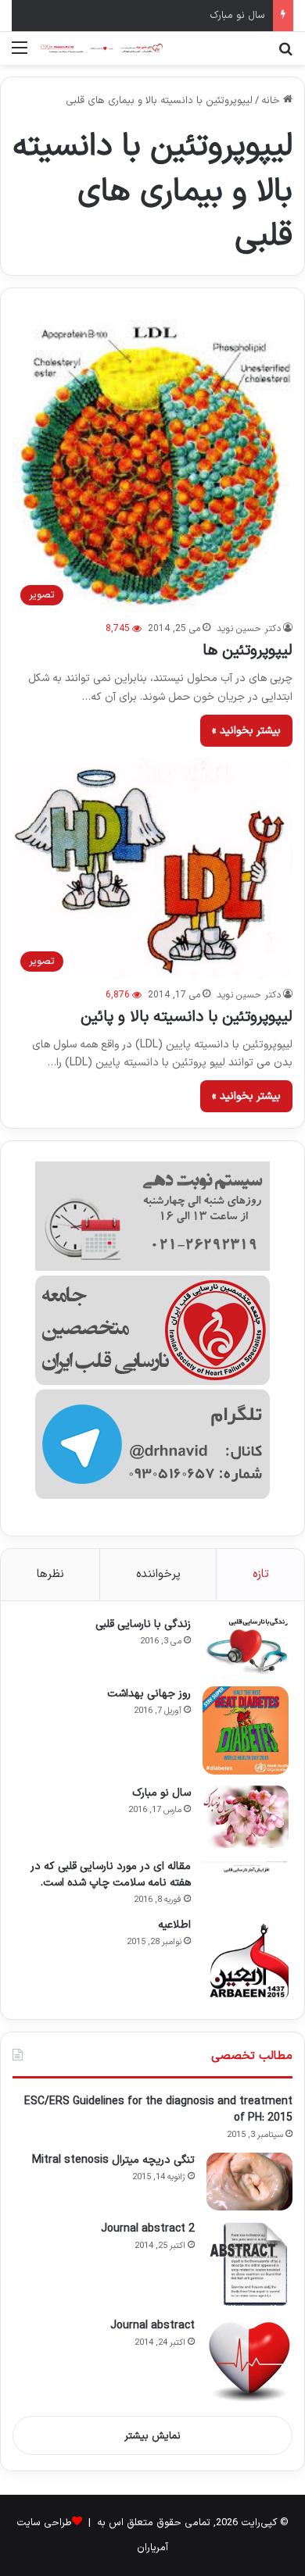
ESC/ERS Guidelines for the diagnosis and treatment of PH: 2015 (158, 2110)
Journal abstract (152, 2326)
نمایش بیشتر (152, 2436)
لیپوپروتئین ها (248, 651)
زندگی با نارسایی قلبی (143, 1624)
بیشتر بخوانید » (246, 731)
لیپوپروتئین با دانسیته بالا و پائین (187, 1017)
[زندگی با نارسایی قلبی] (246, 1646)
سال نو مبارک (237, 16)
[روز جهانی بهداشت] (246, 1730)
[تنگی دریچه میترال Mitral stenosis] (249, 2182)
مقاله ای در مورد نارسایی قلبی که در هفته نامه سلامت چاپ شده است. (111, 1875)
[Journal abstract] (249, 2361)
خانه (272, 101)
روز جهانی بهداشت (149, 1694)
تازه (261, 1574)
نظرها (50, 1574)
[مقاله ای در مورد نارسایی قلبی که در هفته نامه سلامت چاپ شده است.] (246, 1866)
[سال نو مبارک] (246, 1817)
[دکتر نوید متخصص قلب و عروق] (102, 48)
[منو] (20, 54)
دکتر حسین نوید (249, 629)
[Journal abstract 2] (249, 2264)
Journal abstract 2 (148, 2229)
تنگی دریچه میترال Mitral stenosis (113, 2160)
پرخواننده (158, 1574)
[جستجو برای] (285, 54)
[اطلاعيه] (246, 1961)
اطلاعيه (174, 1925)
